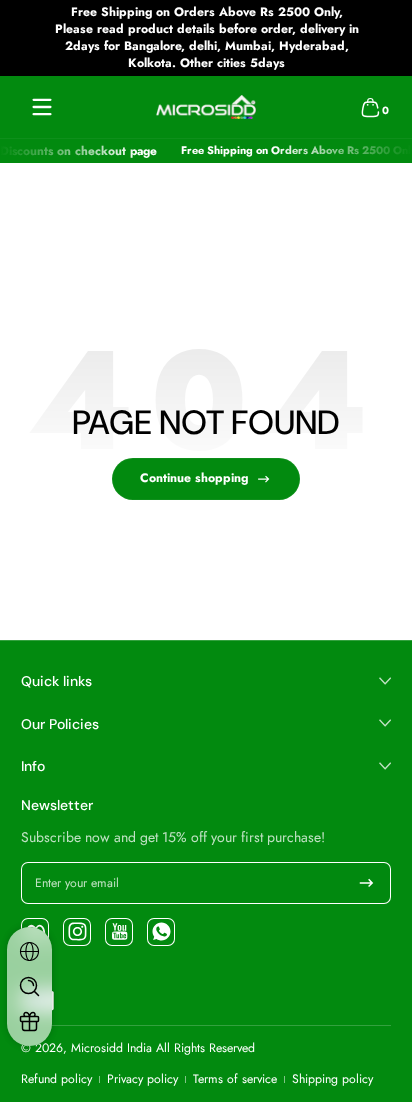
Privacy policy (142, 1079)
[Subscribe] (366, 883)
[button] (370, 107)
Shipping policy (332, 1079)
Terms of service (235, 1079)
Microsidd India (111, 1048)
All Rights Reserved (205, 1048)
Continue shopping (194, 478)
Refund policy (56, 1079)
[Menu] (42, 107)
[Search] (29, 986)
